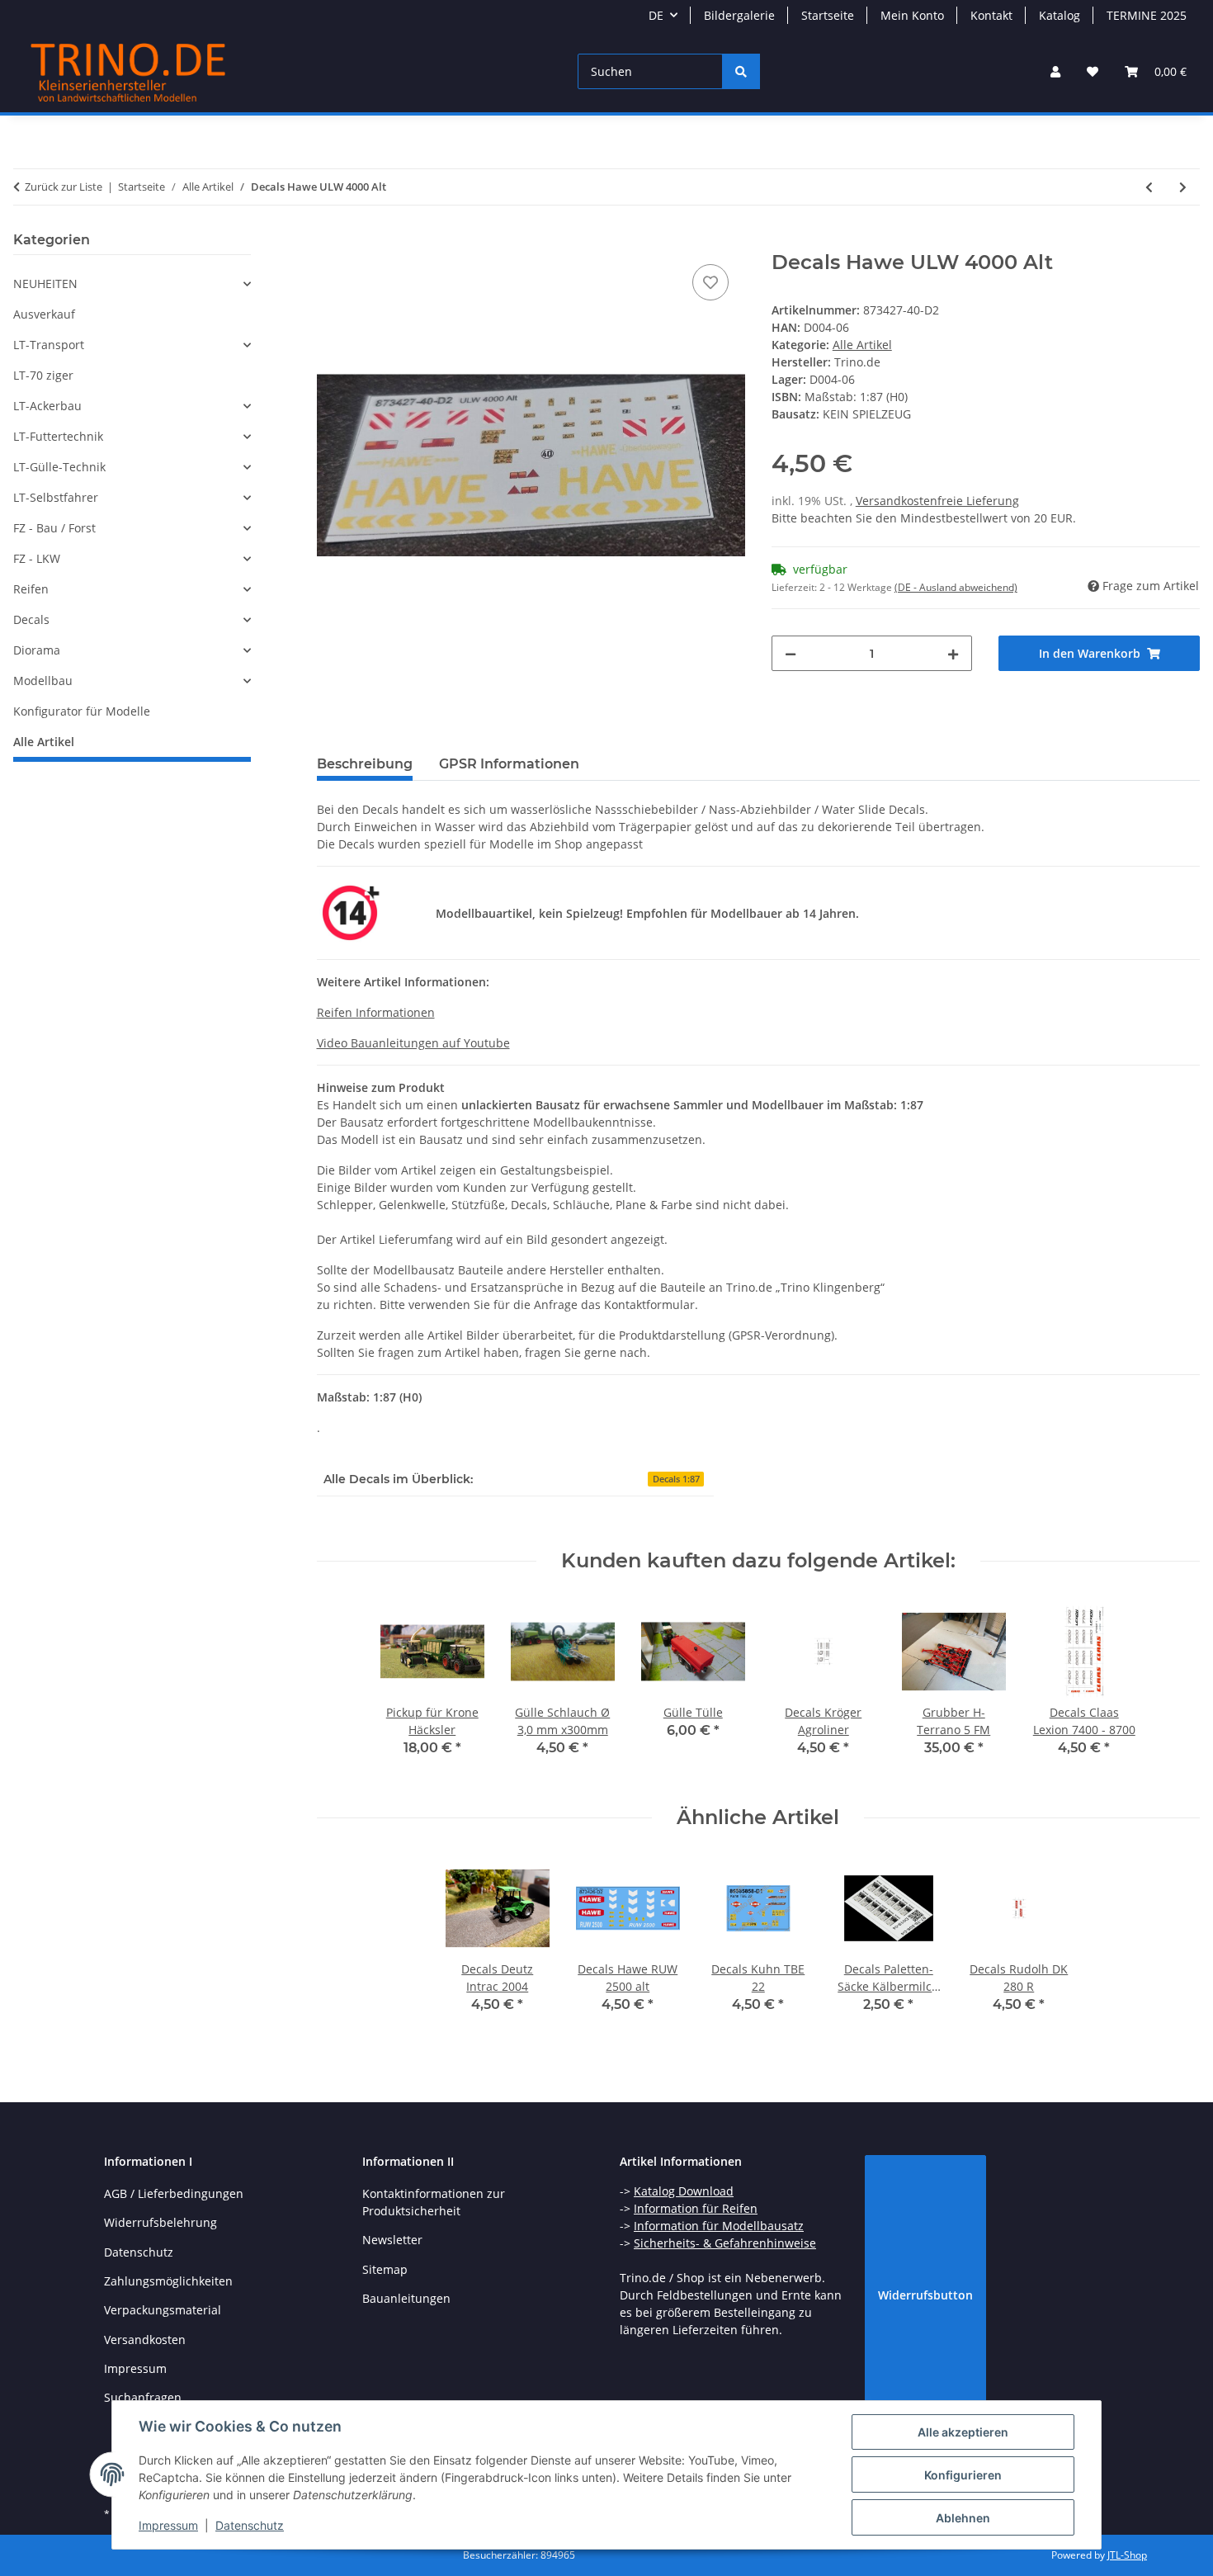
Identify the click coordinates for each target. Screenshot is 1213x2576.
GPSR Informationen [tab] (509, 764)
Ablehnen (963, 2518)
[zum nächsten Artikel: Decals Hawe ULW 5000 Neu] (1183, 187)
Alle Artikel (862, 345)
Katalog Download (684, 2191)
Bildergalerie (739, 15)
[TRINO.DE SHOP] (129, 71)
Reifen (31, 589)
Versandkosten (145, 2340)
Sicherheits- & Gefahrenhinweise (725, 2243)
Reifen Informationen (376, 1012)
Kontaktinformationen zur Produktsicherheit (434, 2202)
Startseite (828, 15)
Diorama (37, 650)
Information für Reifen (696, 2208)
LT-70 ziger (43, 375)
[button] (1055, 71)
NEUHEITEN (45, 284)
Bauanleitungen (406, 2298)
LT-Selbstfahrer (56, 497)
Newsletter (392, 2240)
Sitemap (385, 2269)
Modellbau (43, 681)
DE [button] (656, 15)
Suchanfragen (143, 2397)
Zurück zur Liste (64, 187)
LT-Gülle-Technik (59, 467)
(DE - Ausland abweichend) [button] (956, 587)
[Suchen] (741, 71)
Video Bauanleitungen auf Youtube (413, 1043)
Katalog (1060, 15)
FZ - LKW (37, 558)
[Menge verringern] (791, 653)
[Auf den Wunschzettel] (710, 282)
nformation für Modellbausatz (720, 2226)
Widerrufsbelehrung (160, 2222)
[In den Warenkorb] (330, 242)
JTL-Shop (1127, 2555)
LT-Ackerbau (47, 406)
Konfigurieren (963, 2475)
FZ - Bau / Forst (54, 528)
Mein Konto (912, 15)
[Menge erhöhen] (953, 653)
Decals (31, 619)
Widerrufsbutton (925, 2295)
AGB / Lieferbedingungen (174, 2193)
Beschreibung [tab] (365, 764)
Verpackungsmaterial (163, 2310)
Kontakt (991, 15)
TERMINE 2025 (1147, 15)
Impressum (168, 2525)
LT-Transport (49, 345)
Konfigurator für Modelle (82, 711)
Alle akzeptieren (963, 2432)
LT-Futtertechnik (58, 436)
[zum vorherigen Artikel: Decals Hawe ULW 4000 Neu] (1149, 187)
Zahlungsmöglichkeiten (168, 2281)
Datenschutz (250, 2525)
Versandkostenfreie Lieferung (937, 501)
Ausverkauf (44, 314)
